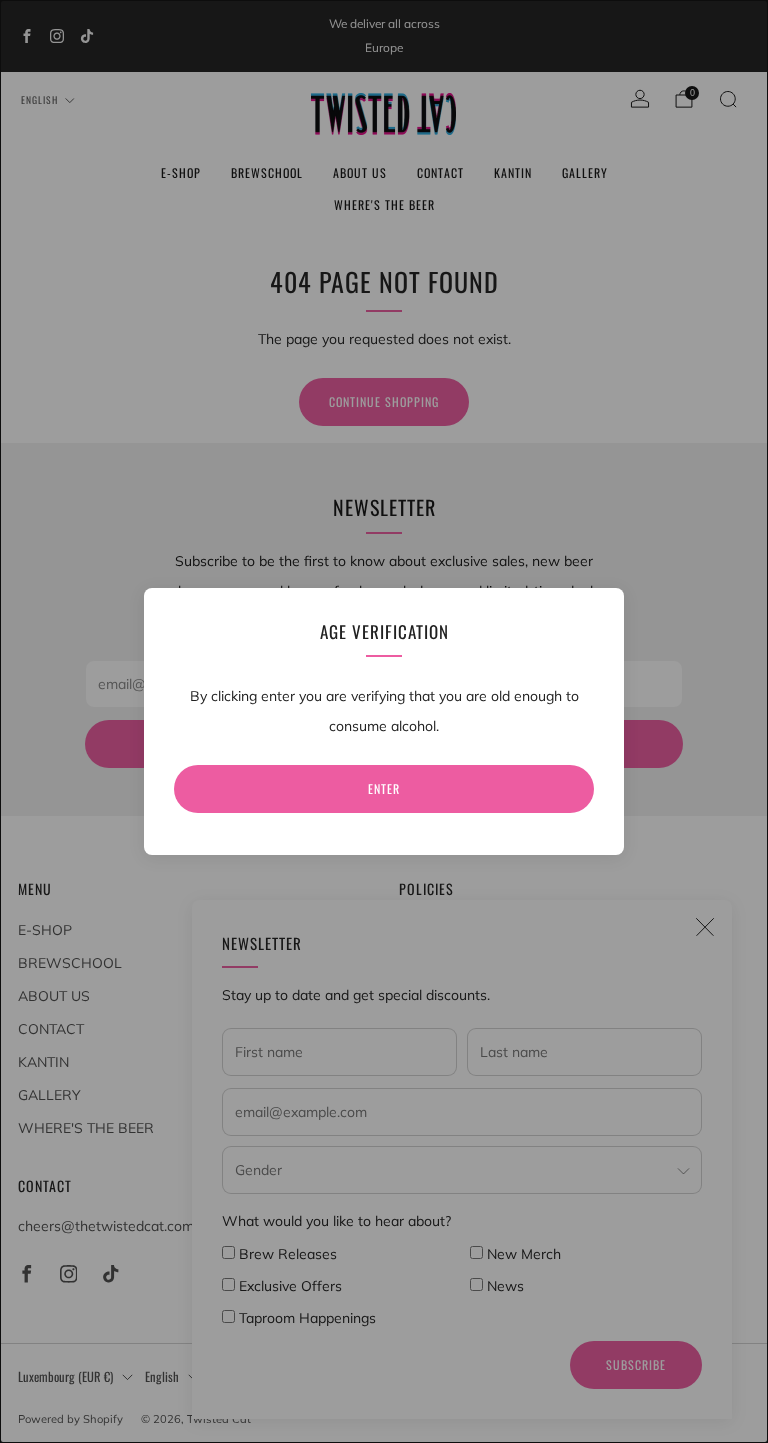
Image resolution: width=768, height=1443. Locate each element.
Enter (384, 788)
